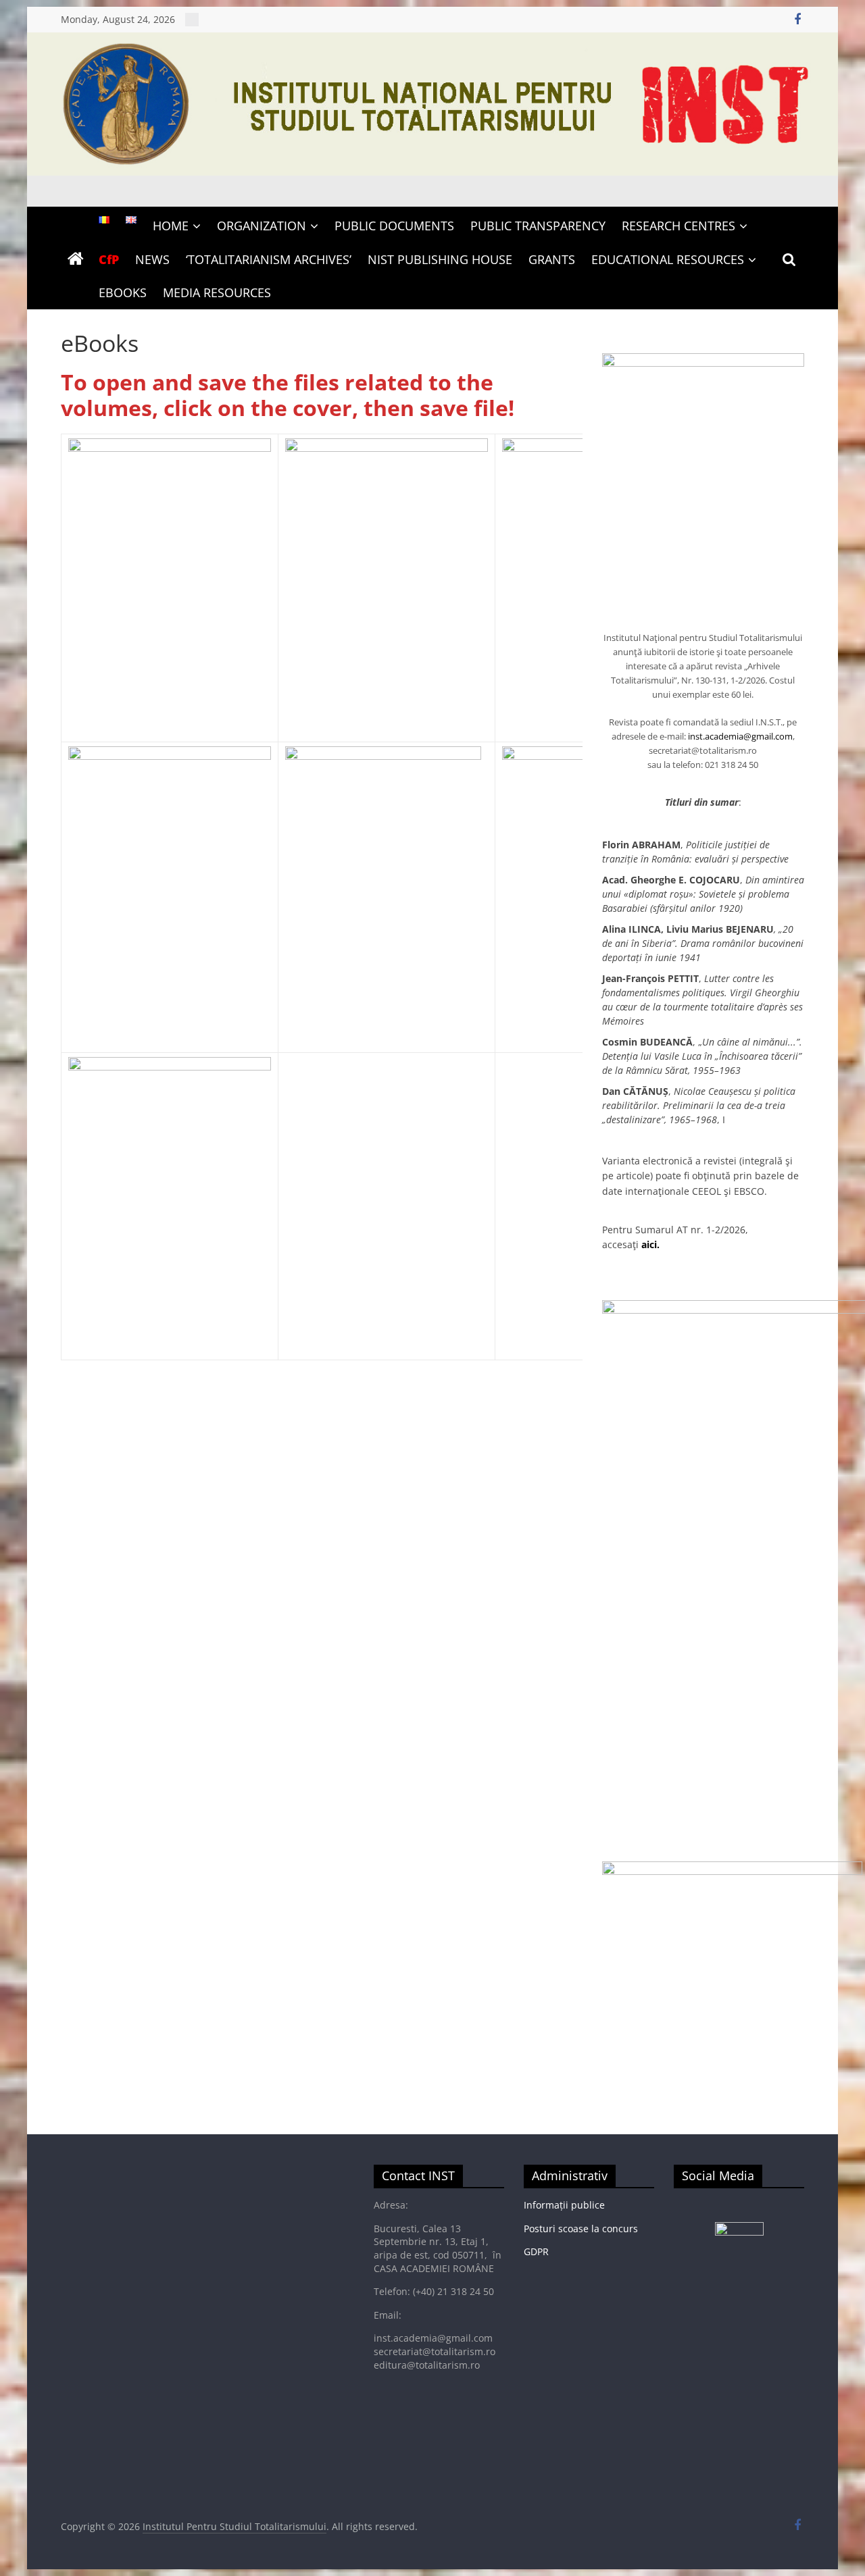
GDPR (536, 2251)
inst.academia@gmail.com (740, 736)
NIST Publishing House (440, 259)
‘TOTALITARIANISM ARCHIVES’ (269, 259)
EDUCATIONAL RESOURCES (668, 259)
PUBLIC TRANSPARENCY (538, 226)
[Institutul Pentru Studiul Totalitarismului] (432, 41)
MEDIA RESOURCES (217, 292)
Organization (262, 226)
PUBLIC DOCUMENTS (394, 226)
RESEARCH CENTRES (678, 226)
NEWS (152, 259)
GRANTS (552, 259)
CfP (109, 259)
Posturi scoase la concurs (581, 2229)
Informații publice (564, 2205)
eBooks (123, 292)
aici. (650, 1244)
